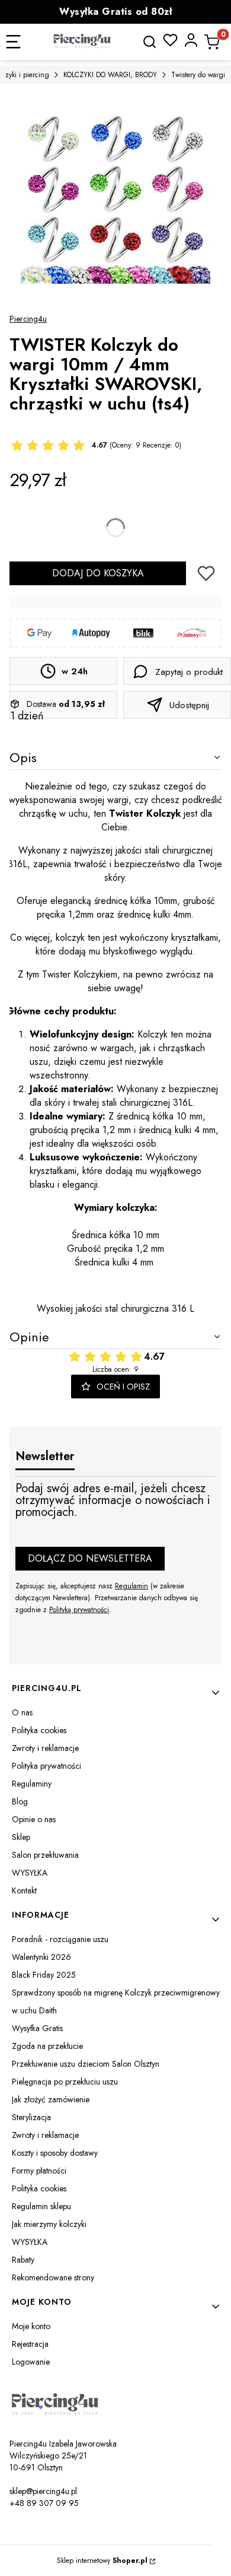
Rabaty (23, 2260)
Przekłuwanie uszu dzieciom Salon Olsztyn (86, 2064)
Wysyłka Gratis (37, 2028)
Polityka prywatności (46, 1766)
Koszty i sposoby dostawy (55, 2153)
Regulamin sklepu (41, 2206)
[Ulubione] (170, 40)
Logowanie (31, 2362)
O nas (22, 1712)
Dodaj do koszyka (98, 573)
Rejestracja (30, 2344)
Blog (20, 1801)
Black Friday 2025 (44, 1975)
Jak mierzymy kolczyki (49, 2224)
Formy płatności (39, 2171)
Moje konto (31, 2326)
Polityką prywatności (79, 1610)
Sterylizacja (31, 2117)
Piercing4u (28, 319)
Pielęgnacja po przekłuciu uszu (65, 2082)
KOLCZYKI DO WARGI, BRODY (110, 75)
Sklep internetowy (102, 2561)
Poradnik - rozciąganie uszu (60, 1939)
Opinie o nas (34, 1819)
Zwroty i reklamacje (45, 1748)
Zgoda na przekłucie (47, 2046)
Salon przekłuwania (45, 1855)
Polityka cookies (39, 1730)
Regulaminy (32, 1784)
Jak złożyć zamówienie (51, 2099)
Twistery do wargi (198, 75)
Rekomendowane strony (53, 2277)
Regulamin (131, 1586)
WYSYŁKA (30, 1873)
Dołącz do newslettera (90, 1558)
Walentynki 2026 (41, 1957)
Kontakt (24, 1890)
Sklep (21, 1837)
